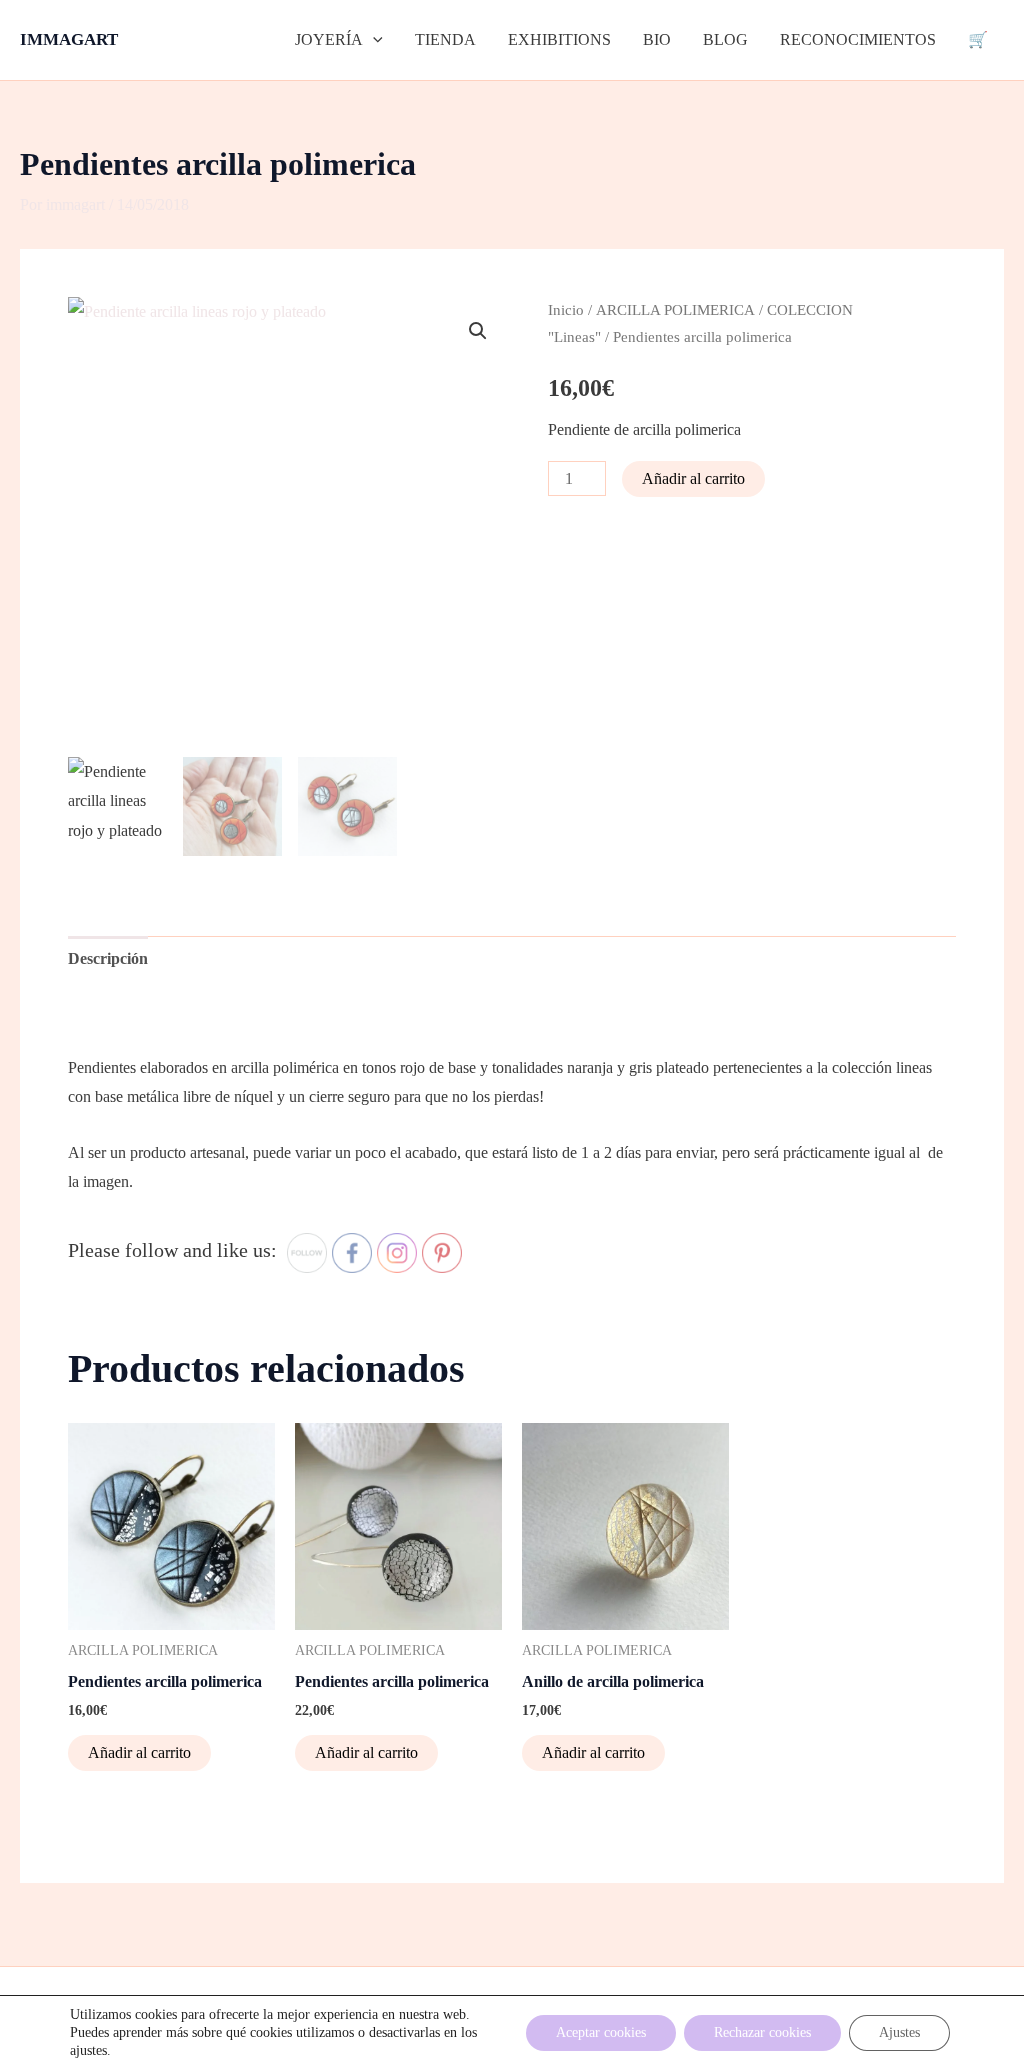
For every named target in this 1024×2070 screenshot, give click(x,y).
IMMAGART (69, 39)
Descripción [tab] (108, 958)
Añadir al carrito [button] (139, 1752)
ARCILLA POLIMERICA (675, 310)
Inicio (566, 310)
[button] (373, 40)
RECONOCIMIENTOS (858, 39)
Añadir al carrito (693, 478)
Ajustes (899, 2032)
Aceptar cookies (601, 2032)
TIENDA (445, 39)
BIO (657, 39)
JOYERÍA (329, 39)
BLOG (725, 39)
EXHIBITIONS (559, 39)
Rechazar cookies (762, 2032)
